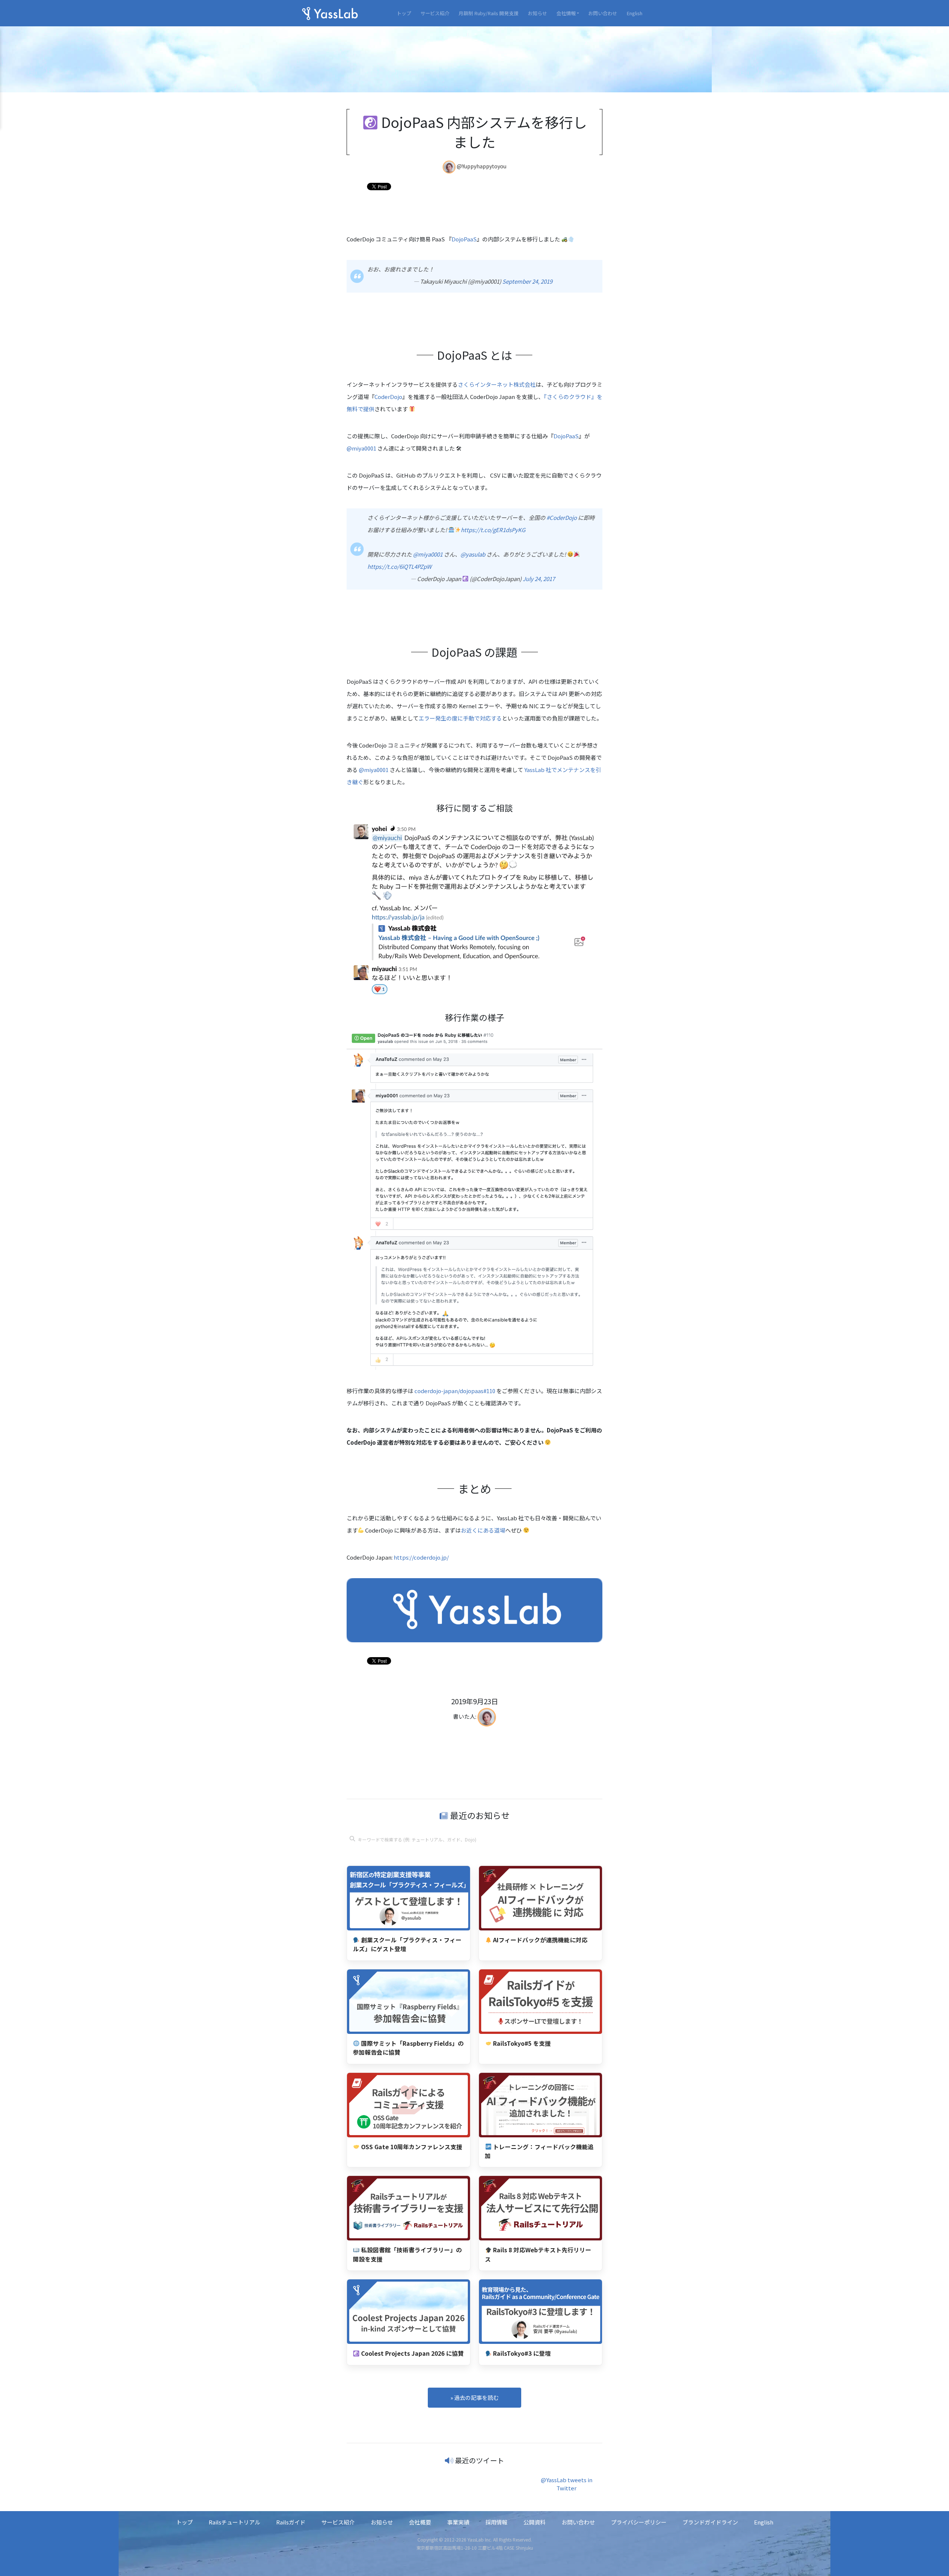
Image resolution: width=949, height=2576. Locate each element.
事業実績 (458, 2522)
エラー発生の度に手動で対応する (460, 718)
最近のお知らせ (479, 1815)
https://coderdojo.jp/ (421, 1557)
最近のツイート (480, 2460)
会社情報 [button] (566, 13)
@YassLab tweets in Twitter (567, 2484)
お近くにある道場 (483, 1530)
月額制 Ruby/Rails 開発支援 (489, 13)
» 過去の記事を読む (474, 2397)
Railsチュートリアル (234, 2522)
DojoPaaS (464, 239)
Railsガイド (291, 2522)
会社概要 (420, 2522)
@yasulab (473, 554)
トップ (404, 13)
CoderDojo (388, 397)
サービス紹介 (435, 13)
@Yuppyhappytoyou (482, 166)
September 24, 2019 (527, 281)
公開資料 (535, 2522)
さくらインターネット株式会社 (497, 384)
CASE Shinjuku (518, 2548)
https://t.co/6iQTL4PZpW (399, 566)
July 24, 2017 (539, 579)
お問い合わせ (603, 13)
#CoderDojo (562, 517)
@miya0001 (361, 448)
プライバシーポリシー (639, 2522)
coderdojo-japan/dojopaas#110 (455, 1391)
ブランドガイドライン (710, 2522)
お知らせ (538, 13)
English (634, 13)
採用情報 (496, 2522)
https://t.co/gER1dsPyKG (493, 530)
